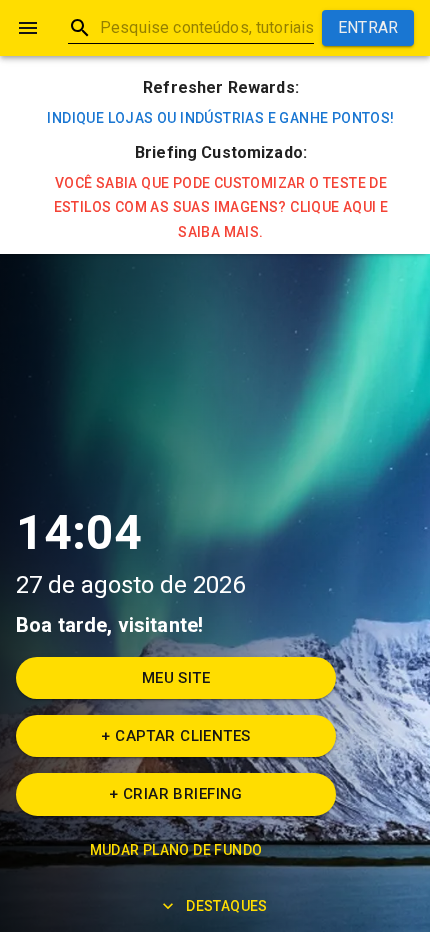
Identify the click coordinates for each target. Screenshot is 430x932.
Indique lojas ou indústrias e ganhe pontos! (220, 118)
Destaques (227, 906)
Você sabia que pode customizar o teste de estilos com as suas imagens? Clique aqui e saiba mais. (221, 207)
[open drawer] (28, 28)
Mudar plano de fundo (176, 850)
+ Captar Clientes (175, 736)
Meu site (176, 678)
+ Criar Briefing (176, 794)
